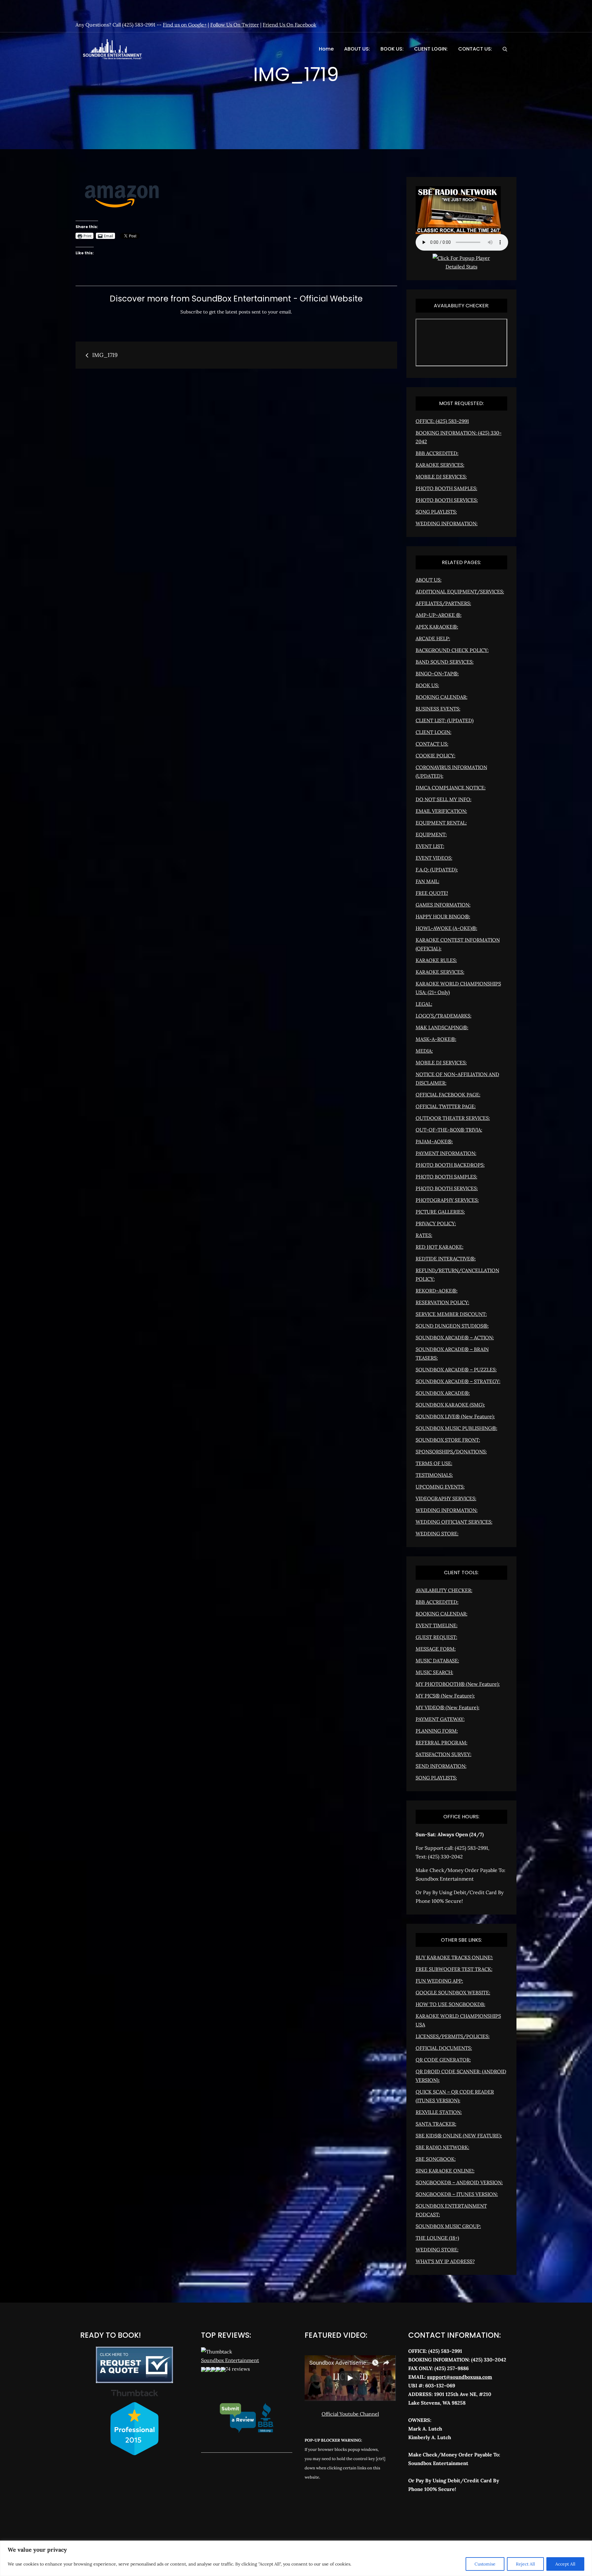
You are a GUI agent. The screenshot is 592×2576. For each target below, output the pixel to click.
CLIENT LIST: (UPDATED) (445, 720)
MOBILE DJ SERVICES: (441, 477)
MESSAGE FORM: (436, 1649)
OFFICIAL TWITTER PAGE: (446, 1106)
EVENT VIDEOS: (434, 858)
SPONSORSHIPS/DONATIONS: (451, 1452)
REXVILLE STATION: (439, 2112)
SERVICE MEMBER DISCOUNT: (451, 1314)
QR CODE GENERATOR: (443, 2060)
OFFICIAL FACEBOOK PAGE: (448, 1095)
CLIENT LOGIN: (431, 49)
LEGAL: (424, 1004)
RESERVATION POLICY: (442, 1302)
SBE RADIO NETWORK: (442, 2147)
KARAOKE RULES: (436, 960)
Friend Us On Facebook (290, 25)
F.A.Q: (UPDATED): (437, 870)
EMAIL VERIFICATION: (441, 811)
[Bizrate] (435, 2516)
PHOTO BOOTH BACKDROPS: (450, 1165)
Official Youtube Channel (350, 2414)
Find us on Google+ (185, 25)
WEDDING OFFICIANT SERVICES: (454, 1522)
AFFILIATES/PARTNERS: (443, 603)
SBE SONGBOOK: (436, 2159)
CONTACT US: (475, 49)
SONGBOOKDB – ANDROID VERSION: (459, 2182)
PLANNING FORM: (437, 1731)
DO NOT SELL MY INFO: (444, 799)
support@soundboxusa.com (460, 2377)
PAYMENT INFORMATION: (446, 1153)
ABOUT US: (357, 49)
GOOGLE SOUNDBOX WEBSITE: (453, 1992)
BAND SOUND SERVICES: (445, 662)
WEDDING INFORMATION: (447, 523)
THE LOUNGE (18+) (437, 2238)
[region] (296, 2558)
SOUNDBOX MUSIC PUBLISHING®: (456, 1428)
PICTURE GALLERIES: (440, 1212)
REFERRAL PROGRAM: (442, 1743)
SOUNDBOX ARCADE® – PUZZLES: (456, 1370)
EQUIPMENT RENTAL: (441, 823)
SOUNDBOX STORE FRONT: (448, 1440)
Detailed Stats (461, 267)
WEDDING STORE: (437, 1534)
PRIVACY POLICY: (436, 1223)
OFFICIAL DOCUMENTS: (444, 2048)
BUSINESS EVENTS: (438, 709)
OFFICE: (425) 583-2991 (442, 421)
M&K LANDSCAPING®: (442, 1027)
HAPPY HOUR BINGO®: (443, 916)
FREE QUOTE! (432, 893)
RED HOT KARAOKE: (440, 1247)
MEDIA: (424, 1051)
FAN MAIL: (428, 881)
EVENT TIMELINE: (437, 1625)
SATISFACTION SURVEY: (444, 1754)
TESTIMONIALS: (434, 1475)
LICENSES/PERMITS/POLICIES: (453, 2036)
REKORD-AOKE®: (437, 1291)
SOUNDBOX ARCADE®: (443, 1393)
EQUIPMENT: (431, 834)
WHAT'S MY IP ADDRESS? (445, 2261)
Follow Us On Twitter (235, 25)
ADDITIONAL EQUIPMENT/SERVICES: (460, 592)
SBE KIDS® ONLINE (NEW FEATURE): (459, 2136)
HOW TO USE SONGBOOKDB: (450, 2004)
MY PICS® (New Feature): (445, 1696)
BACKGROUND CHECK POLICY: (452, 650)
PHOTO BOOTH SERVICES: (447, 500)
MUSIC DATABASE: (437, 1661)
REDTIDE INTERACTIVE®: (446, 1259)
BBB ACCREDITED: (437, 453)
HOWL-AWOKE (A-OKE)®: (446, 928)
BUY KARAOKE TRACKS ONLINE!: (454, 1957)
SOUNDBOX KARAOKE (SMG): (450, 1405)
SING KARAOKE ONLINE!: (445, 2171)
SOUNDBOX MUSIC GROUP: (448, 2226)
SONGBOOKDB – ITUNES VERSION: (457, 2194)
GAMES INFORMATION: (443, 905)
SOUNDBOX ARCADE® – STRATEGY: (458, 1381)
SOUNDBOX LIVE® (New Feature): (455, 1416)
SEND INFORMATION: (441, 1766)
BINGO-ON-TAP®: (437, 674)
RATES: (424, 1235)
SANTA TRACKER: (436, 2124)
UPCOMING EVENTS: (440, 1487)
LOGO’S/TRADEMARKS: (444, 1016)
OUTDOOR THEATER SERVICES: (453, 1118)
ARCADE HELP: (433, 638)
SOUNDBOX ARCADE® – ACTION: (455, 1337)
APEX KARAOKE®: (437, 627)
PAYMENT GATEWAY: (440, 1719)
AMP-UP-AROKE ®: (439, 615)
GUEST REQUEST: (436, 1637)
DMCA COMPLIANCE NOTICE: (451, 788)
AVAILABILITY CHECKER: (444, 1590)
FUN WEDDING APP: (439, 1981)
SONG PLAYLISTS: (436, 512)
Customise (485, 2564)
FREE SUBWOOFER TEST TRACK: (454, 1969)
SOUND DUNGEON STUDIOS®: (452, 1326)
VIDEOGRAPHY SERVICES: (446, 1498)
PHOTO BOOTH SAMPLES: (446, 488)
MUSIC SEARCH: (434, 1672)
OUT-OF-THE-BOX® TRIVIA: (449, 1130)
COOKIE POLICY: (436, 756)
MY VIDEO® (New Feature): (448, 1707)
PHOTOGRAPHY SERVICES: (447, 1200)
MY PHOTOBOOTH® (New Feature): (458, 1684)
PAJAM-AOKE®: (434, 1141)
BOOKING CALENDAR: (442, 697)
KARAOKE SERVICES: (440, 465)
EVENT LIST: (430, 846)
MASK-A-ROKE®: (436, 1039)
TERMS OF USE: (434, 1463)
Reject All (525, 2564)
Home (326, 49)
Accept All (565, 2564)
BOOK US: (392, 49)
